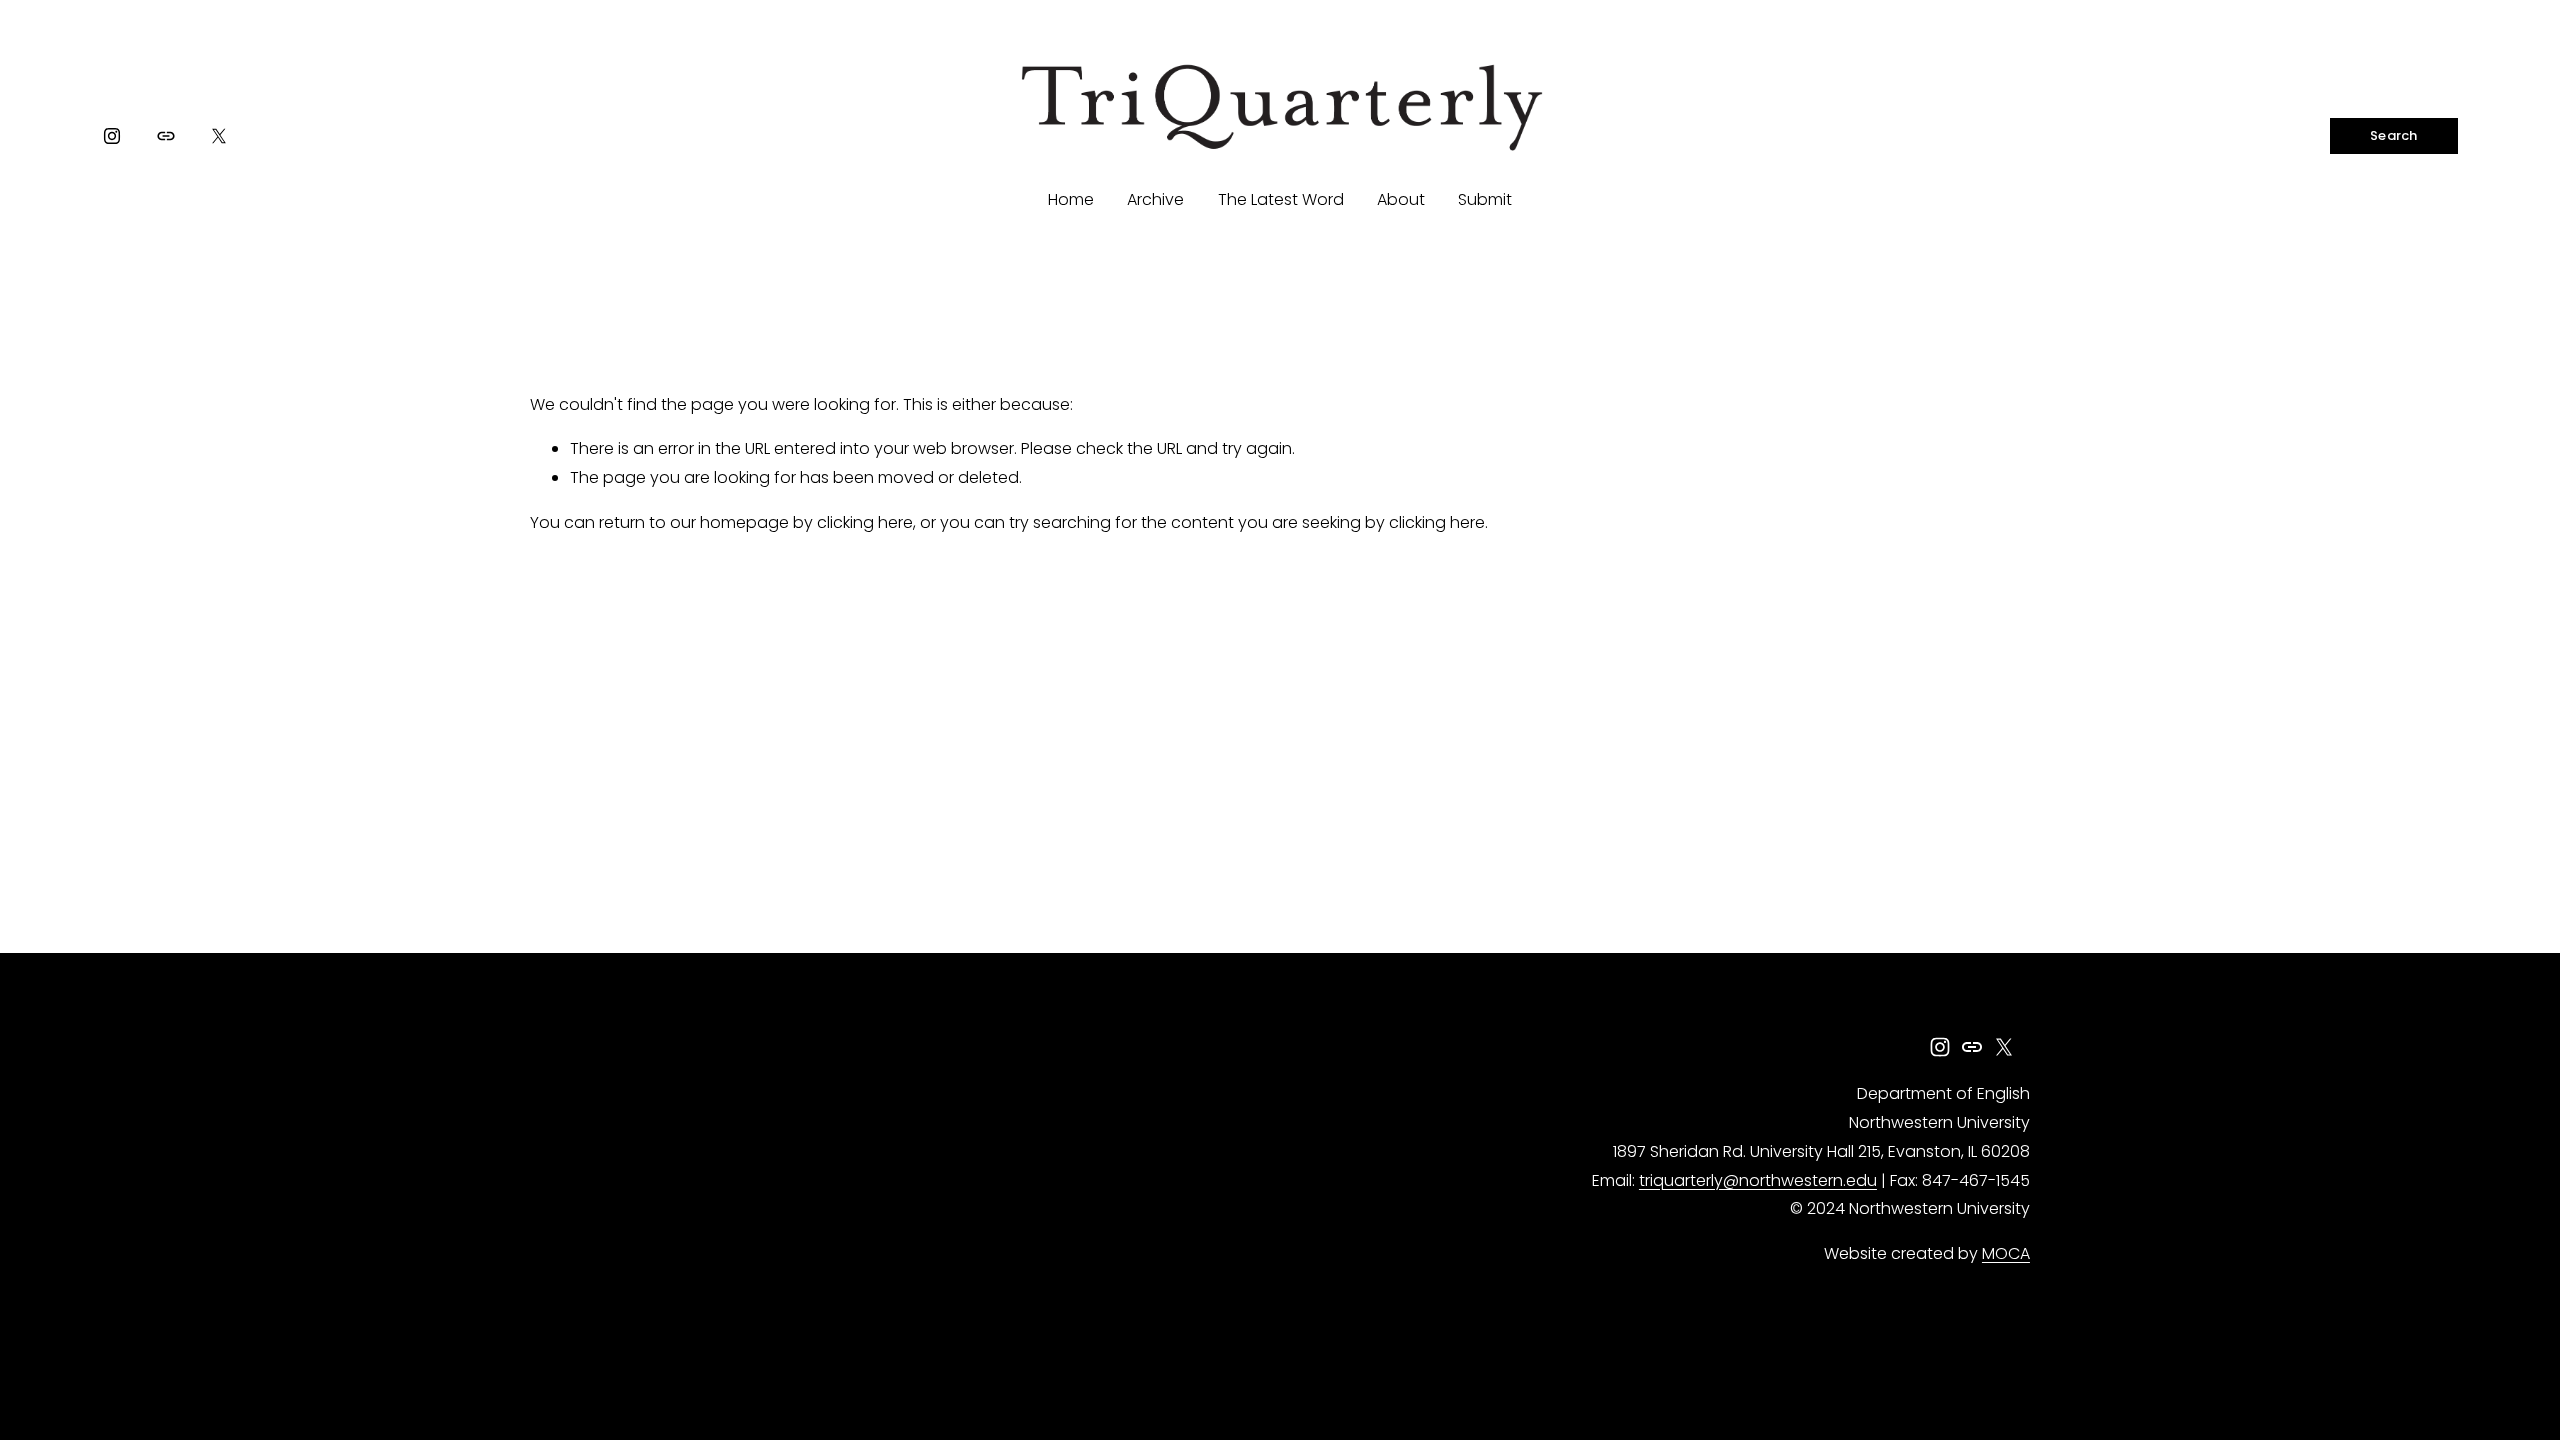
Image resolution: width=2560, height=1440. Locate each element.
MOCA (2006, 1253)
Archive (1155, 199)
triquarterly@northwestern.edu (1758, 1180)
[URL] (166, 136)
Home (1071, 199)
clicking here (865, 522)
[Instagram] (112, 136)
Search (2394, 135)
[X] (219, 136)
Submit (1485, 199)
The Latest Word (1281, 199)
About (1401, 199)
